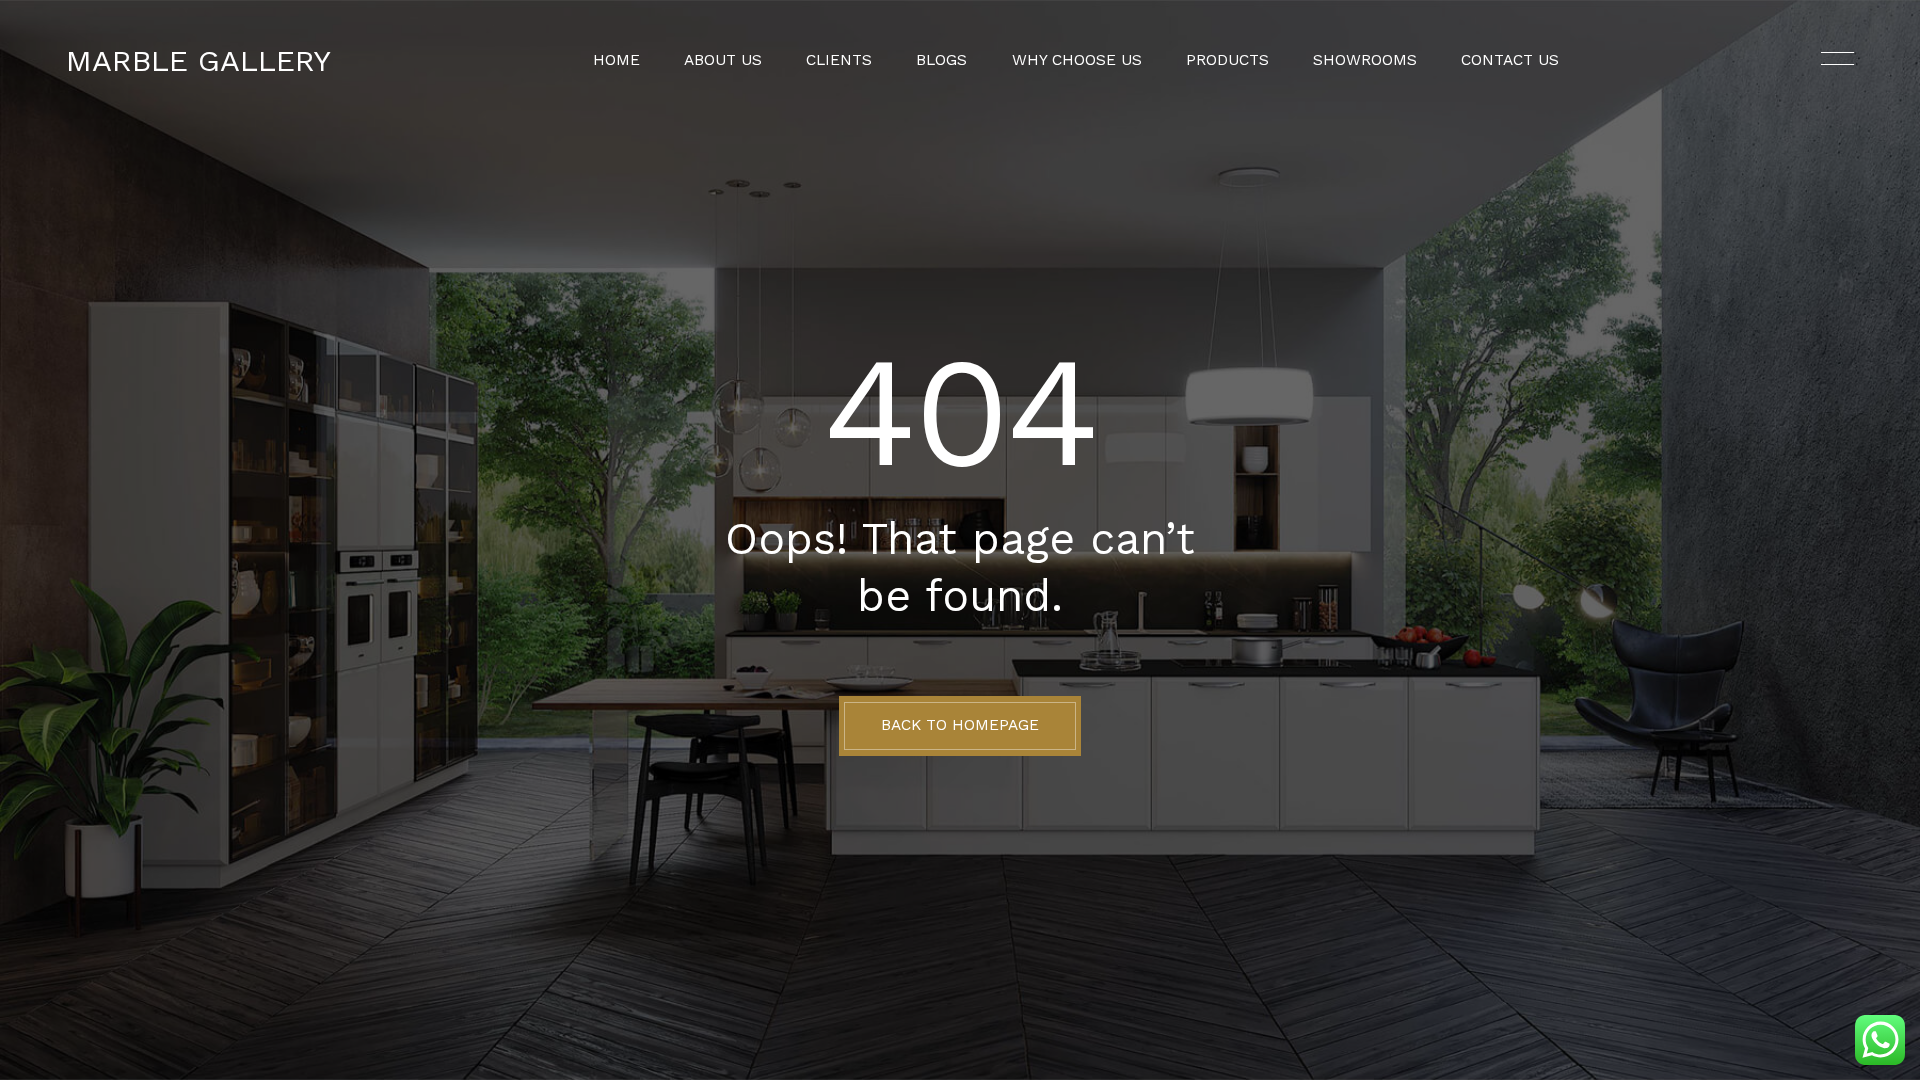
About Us (723, 60)
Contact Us (1510, 60)
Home (616, 60)
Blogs (941, 60)
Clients (839, 60)
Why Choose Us (1077, 60)
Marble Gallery (198, 60)
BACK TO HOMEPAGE (960, 725)
